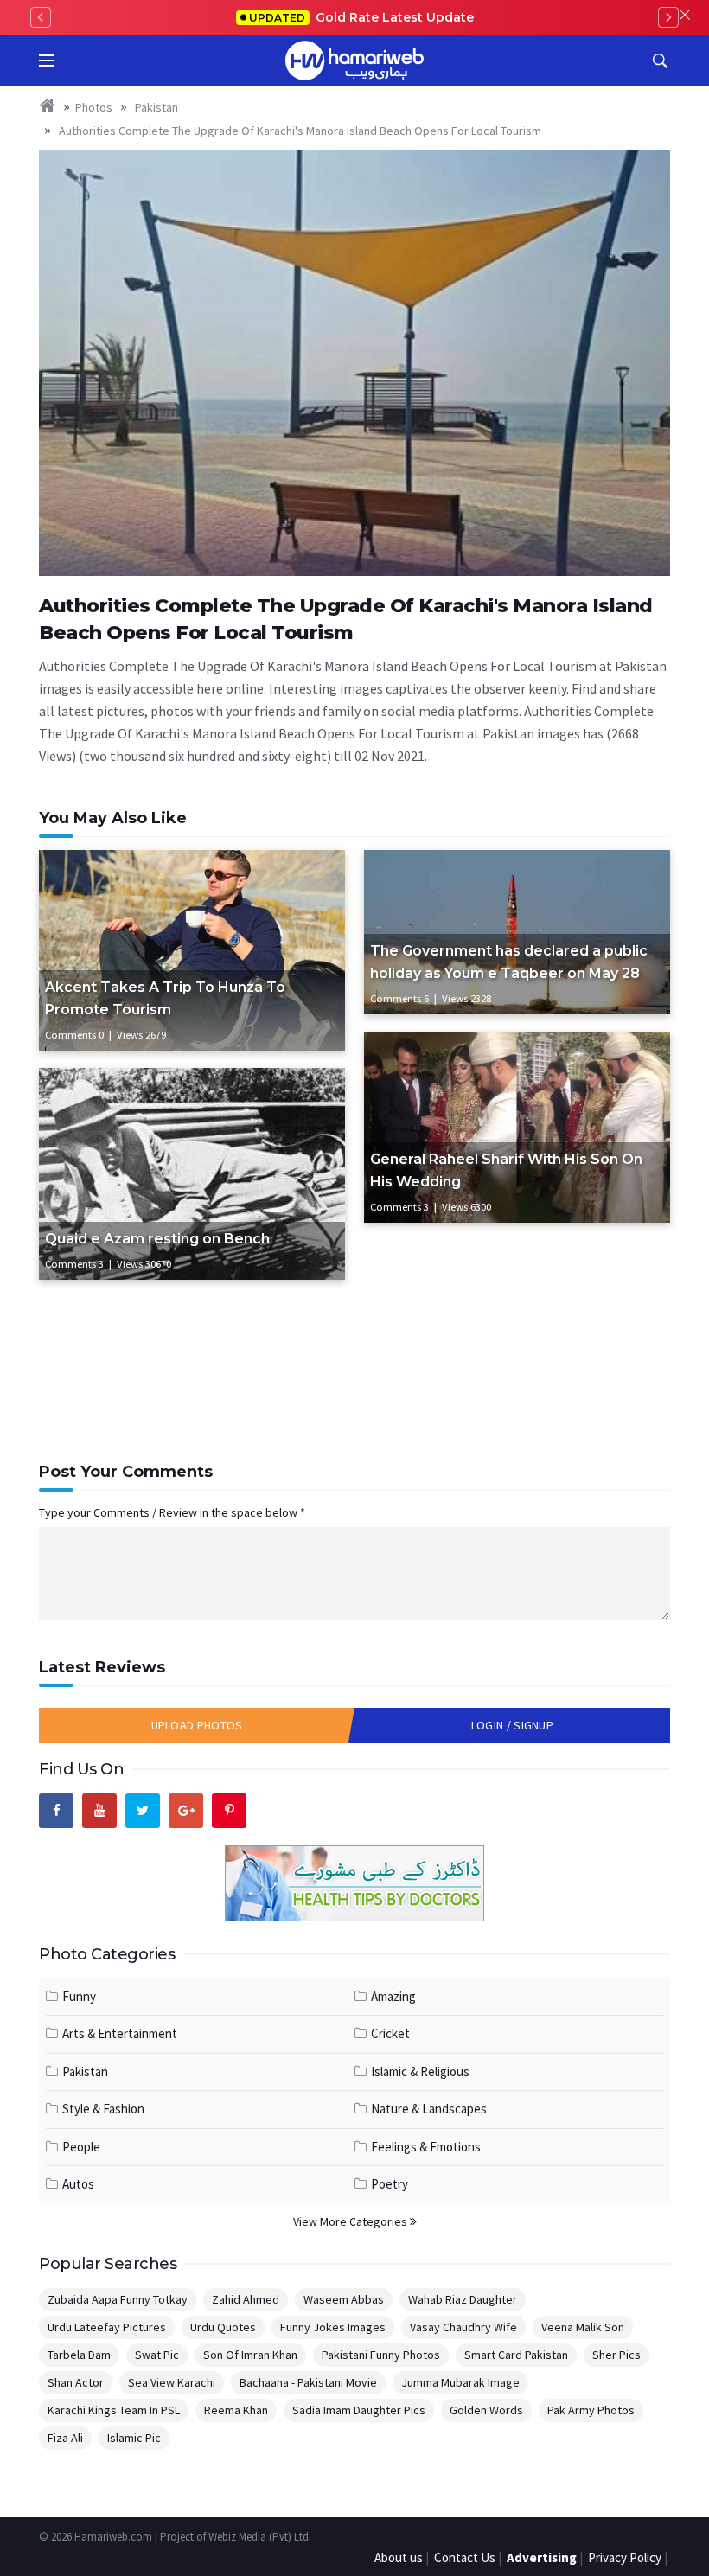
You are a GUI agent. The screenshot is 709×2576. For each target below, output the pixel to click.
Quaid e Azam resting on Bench (157, 1239)
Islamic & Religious (420, 2071)
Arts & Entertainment (120, 2033)
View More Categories (351, 2221)
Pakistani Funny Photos (381, 2355)
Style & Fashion (103, 2109)
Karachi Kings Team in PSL (114, 2410)
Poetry (390, 2184)
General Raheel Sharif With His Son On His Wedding (506, 1170)
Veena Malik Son (583, 2327)
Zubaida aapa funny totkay (118, 2299)
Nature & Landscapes (429, 2109)
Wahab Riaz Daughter (463, 2299)
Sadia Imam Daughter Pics (359, 2410)
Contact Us (465, 2557)
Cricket (390, 2033)
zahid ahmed (246, 2299)
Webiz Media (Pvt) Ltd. (260, 2537)
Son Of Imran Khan (250, 2355)
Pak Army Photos (591, 2410)
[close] (685, 17)
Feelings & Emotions (426, 2147)
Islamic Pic (134, 2438)
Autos (78, 2184)
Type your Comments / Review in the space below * (172, 1512)
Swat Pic (157, 2355)
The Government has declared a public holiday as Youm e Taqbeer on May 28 (509, 962)
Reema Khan (236, 2410)
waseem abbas (344, 2299)
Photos (94, 107)
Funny (79, 1996)
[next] (668, 17)
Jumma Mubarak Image (460, 2382)
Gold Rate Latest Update (361, 17)
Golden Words (486, 2410)
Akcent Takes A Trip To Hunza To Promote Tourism (165, 998)
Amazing (393, 1996)
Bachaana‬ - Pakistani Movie (308, 2382)
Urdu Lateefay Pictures (107, 2327)
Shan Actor (76, 2382)
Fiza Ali (65, 2438)
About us (399, 2557)
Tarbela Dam (79, 2355)
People (81, 2147)
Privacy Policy (625, 2557)
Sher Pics (616, 2355)
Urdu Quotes (223, 2327)
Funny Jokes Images (333, 2327)
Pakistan (155, 107)
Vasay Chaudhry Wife (463, 2327)
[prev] (41, 17)
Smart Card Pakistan (516, 2355)
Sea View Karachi (172, 2382)
